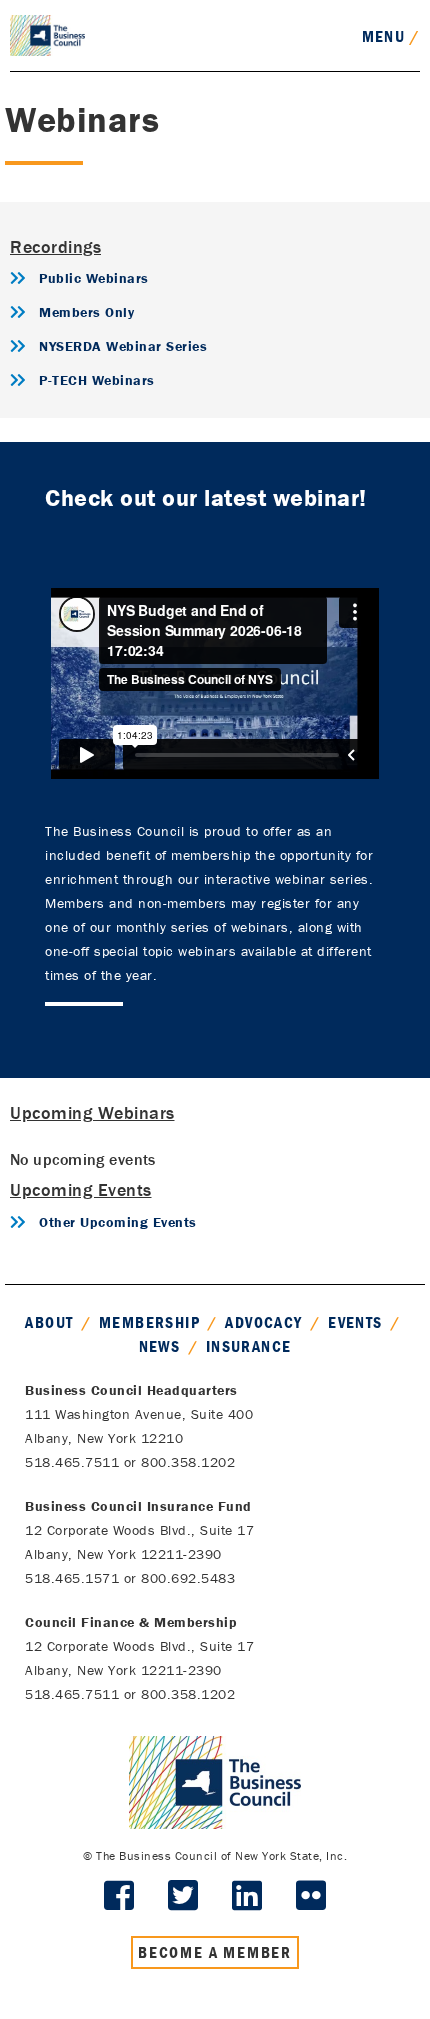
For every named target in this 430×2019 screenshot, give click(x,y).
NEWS (160, 1346)
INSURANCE (249, 1346)
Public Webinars (94, 278)
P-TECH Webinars (97, 380)
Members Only (86, 312)
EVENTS (355, 1322)
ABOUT (49, 1322)
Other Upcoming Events (118, 1222)
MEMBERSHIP (149, 1322)
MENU (391, 36)
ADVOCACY (263, 1322)
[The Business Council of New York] (47, 34)
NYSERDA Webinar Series (123, 346)
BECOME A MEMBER (215, 1952)
